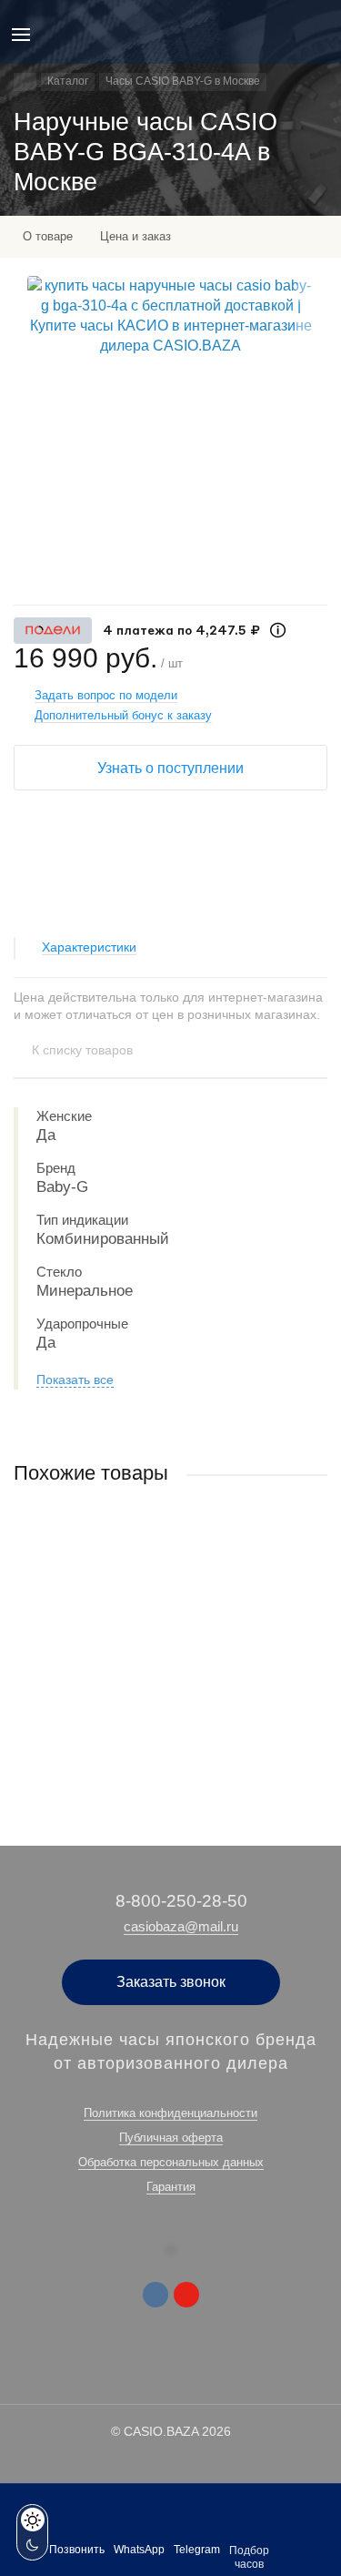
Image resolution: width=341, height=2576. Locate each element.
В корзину (170, 1745)
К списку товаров (82, 1050)
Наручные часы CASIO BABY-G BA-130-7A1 (135, 1644)
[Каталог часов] (25, 82)
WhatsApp (139, 2550)
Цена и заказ (135, 236)
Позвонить (77, 2550)
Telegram (197, 2550)
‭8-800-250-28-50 (181, 1901)
